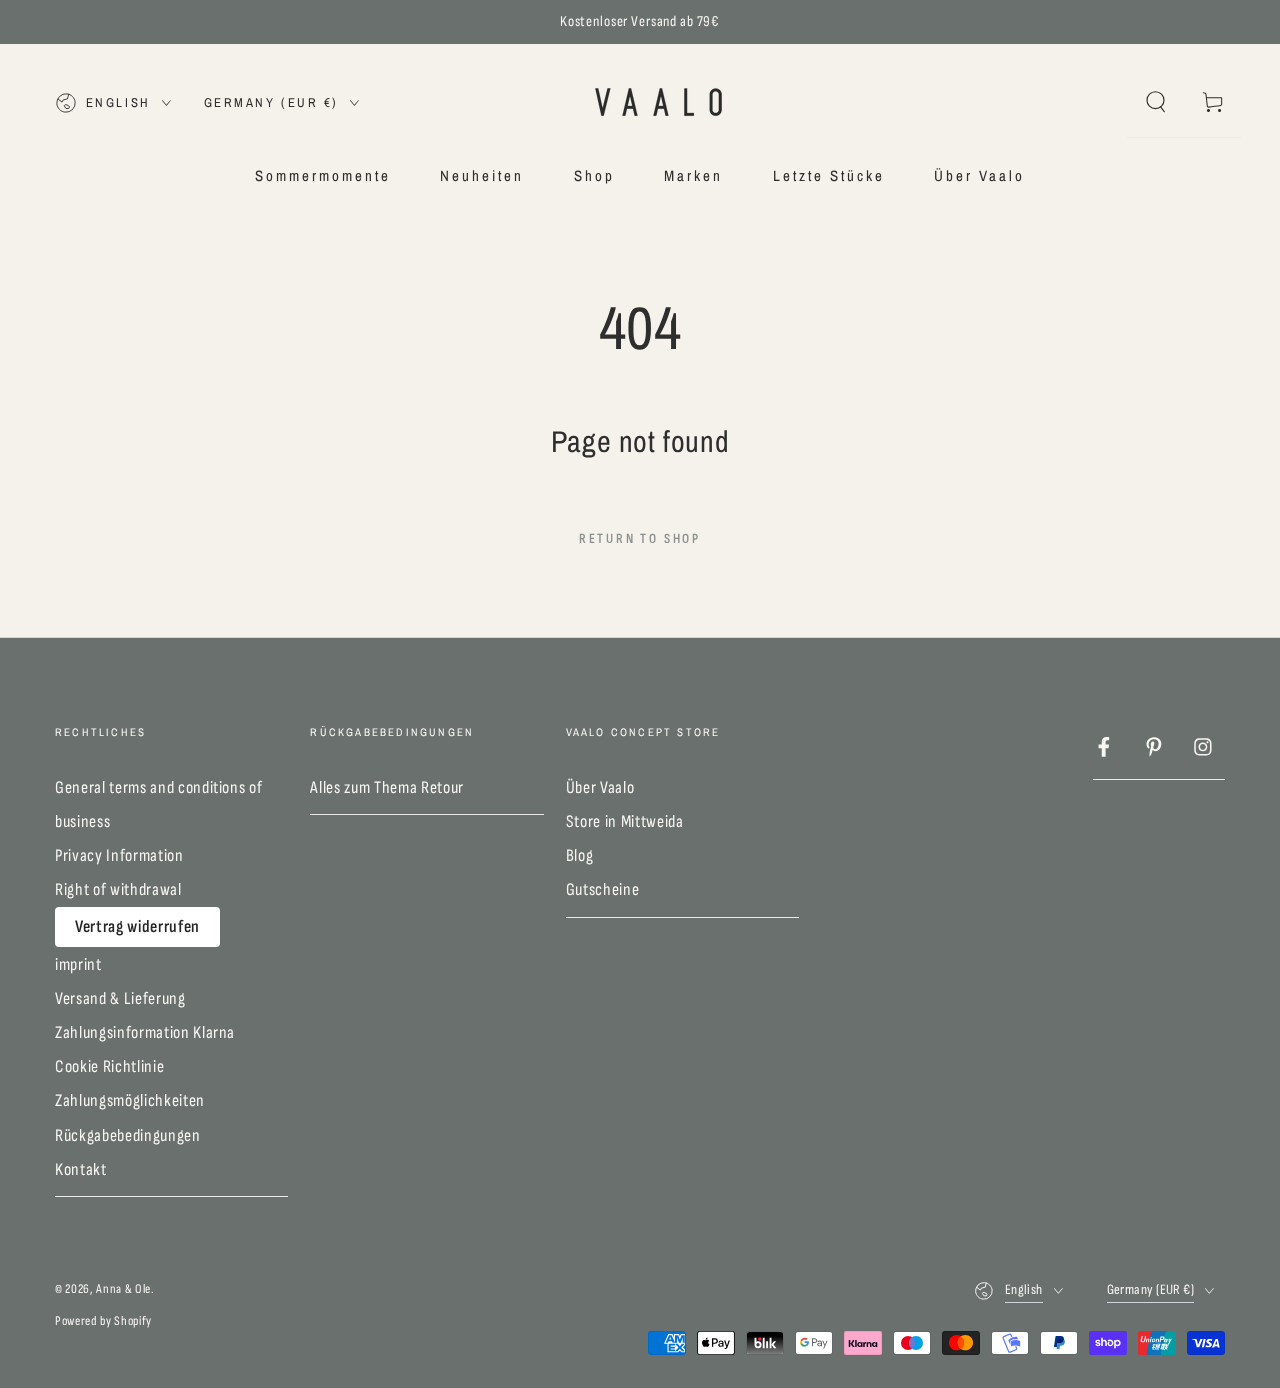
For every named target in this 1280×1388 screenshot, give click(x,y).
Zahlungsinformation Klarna (145, 1032)
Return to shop (640, 538)
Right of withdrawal (118, 889)
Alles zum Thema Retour (387, 787)
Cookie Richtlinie (109, 1066)
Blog (580, 855)
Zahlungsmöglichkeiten (130, 1100)
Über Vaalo (600, 787)
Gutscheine (603, 889)
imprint (78, 964)
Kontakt (81, 1169)
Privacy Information (119, 855)
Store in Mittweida (625, 821)
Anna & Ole (123, 1289)
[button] (1155, 102)
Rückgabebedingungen (128, 1135)
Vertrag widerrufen (137, 926)
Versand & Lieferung (120, 998)
